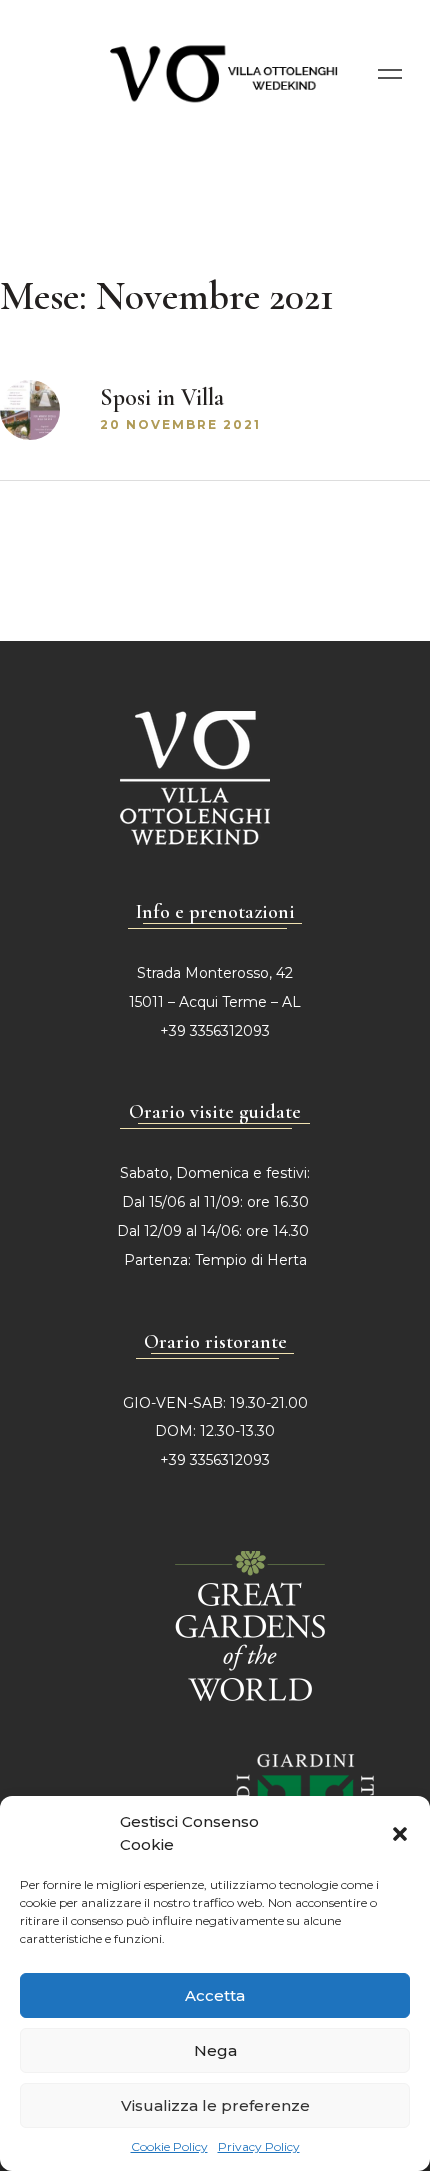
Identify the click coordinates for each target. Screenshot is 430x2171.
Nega (215, 2050)
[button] (400, 1834)
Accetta (215, 1995)
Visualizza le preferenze (215, 2105)
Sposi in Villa (162, 397)
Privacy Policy (259, 2146)
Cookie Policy (169, 2146)
